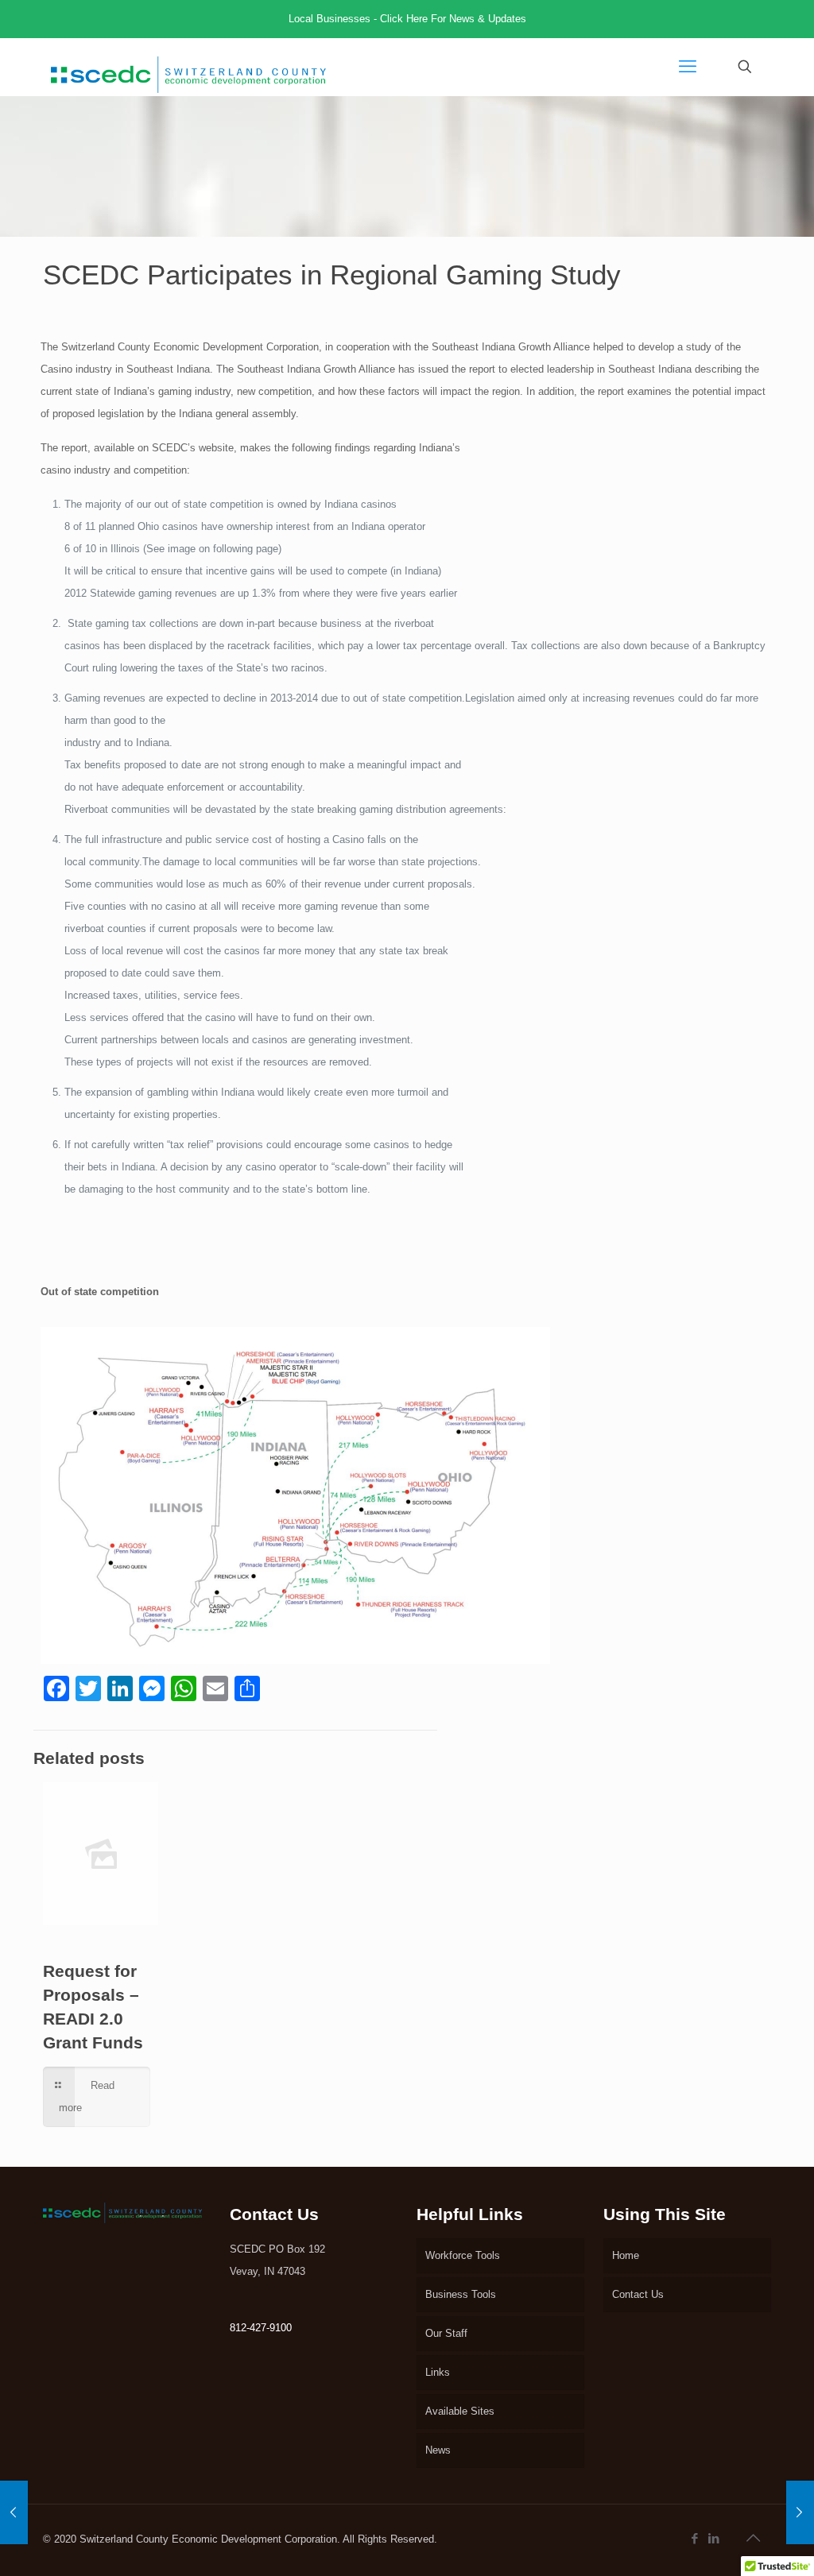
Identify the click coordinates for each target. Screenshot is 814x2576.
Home (626, 2255)
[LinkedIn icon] (715, 2538)
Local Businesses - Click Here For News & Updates (407, 19)
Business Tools (461, 2294)
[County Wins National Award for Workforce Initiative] (800, 2512)
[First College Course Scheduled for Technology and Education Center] (14, 2512)
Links (438, 2372)
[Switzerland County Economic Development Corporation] (188, 67)
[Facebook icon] (696, 2538)
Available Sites (460, 2411)
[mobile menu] (689, 67)
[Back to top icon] (754, 2538)
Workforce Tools (463, 2255)
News (438, 2450)
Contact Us (638, 2294)
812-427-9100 (261, 2328)
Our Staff (446, 2333)
